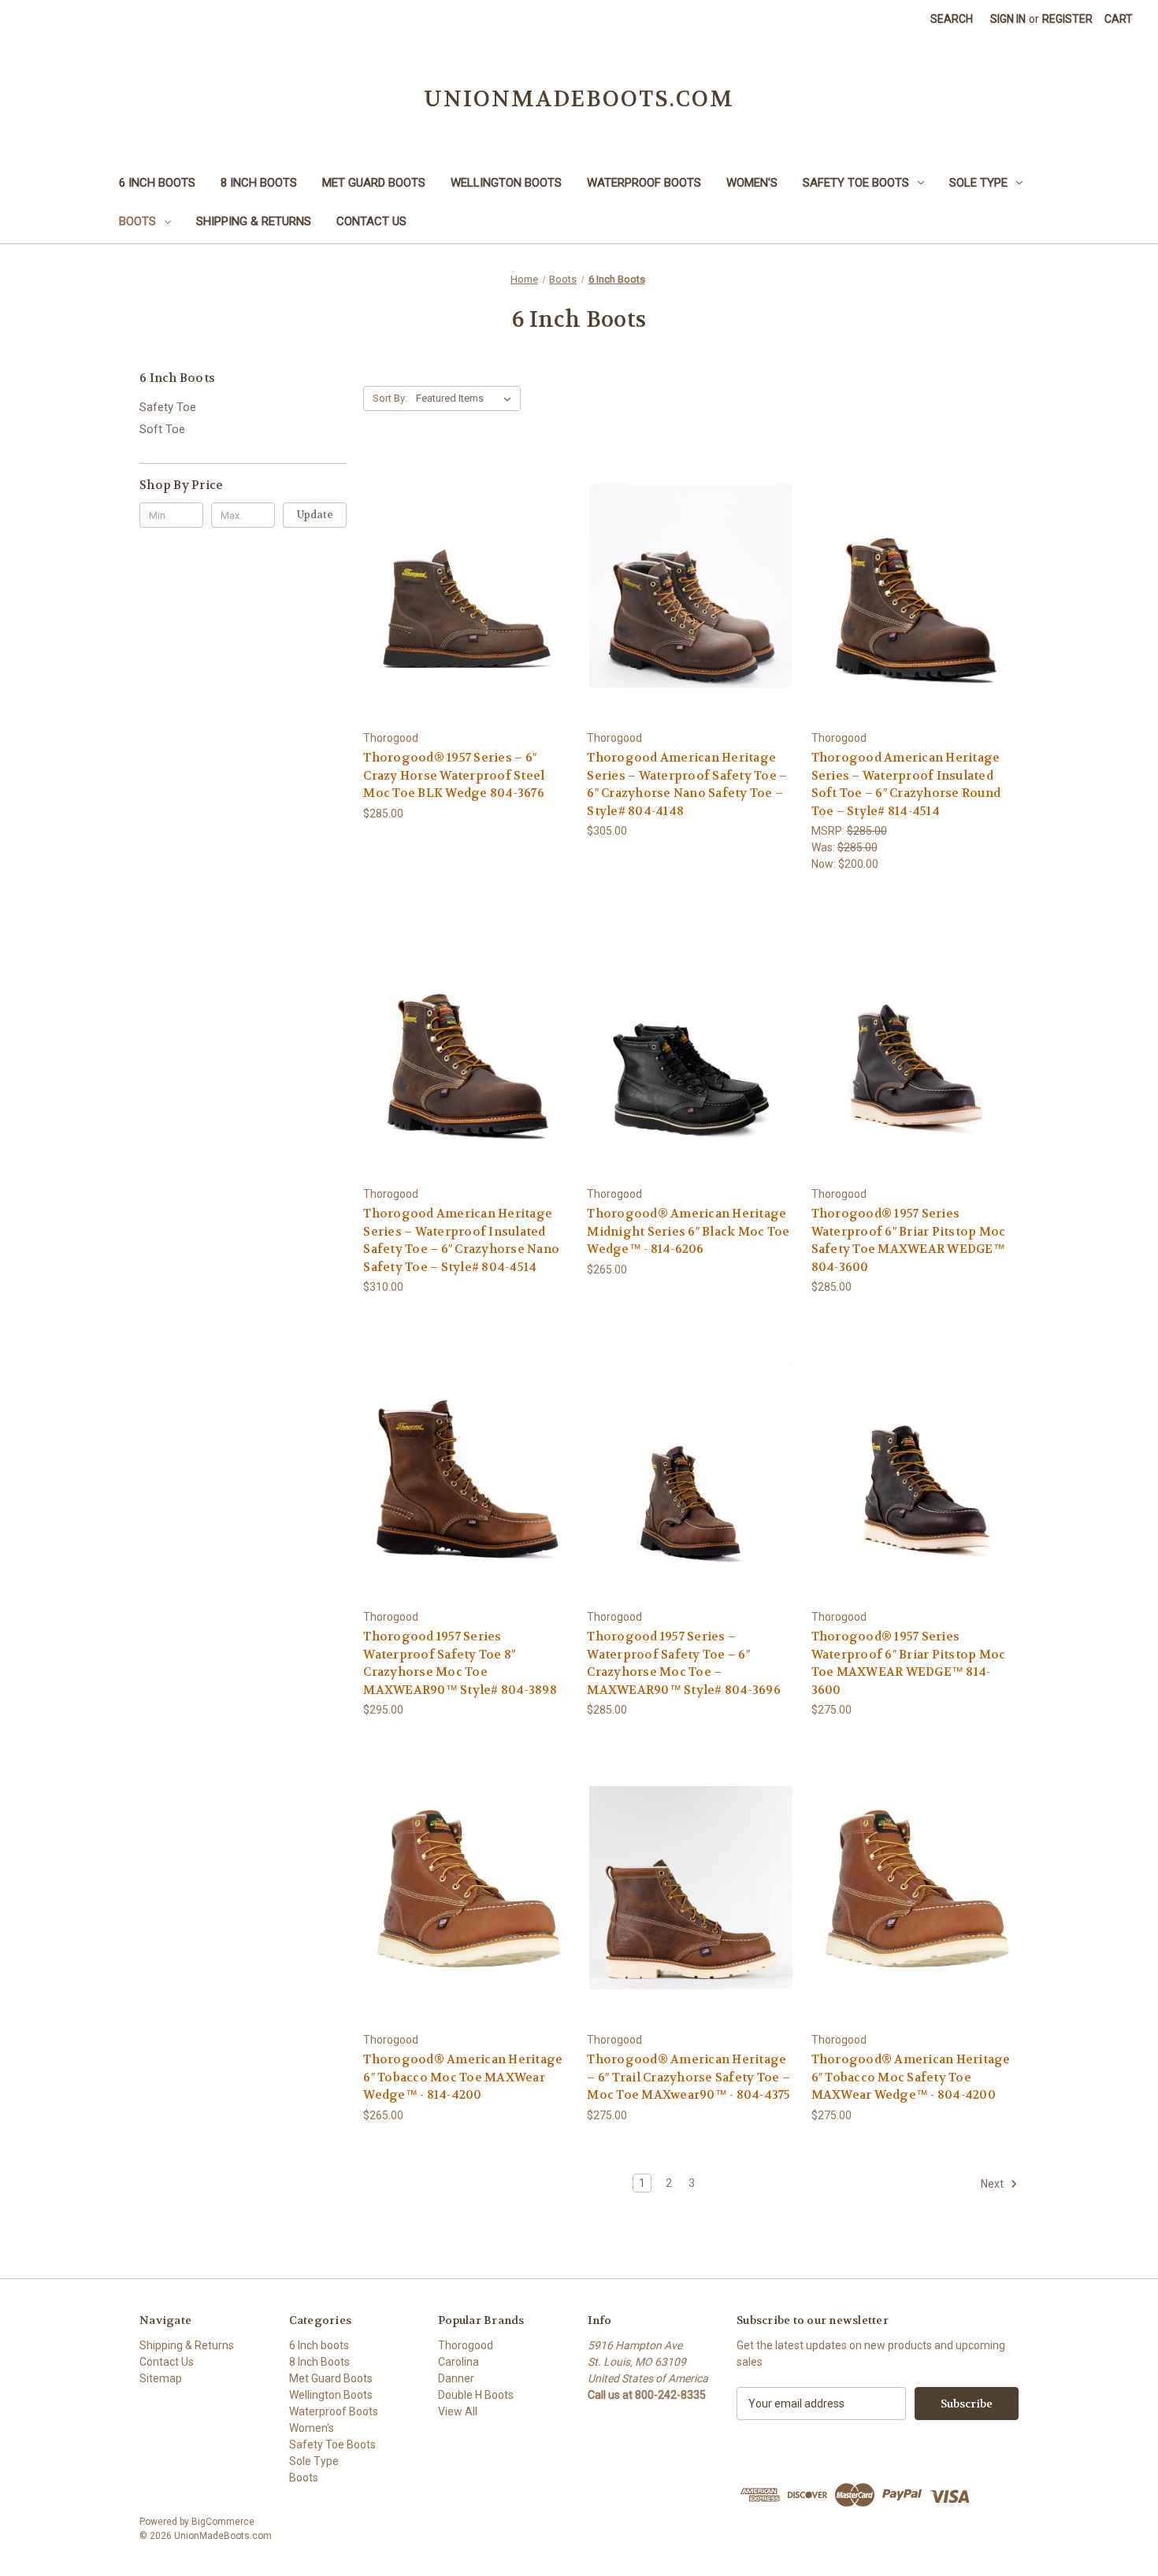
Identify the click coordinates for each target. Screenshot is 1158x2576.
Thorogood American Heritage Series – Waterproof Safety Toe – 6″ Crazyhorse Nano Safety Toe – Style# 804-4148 (687, 784)
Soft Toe (162, 429)
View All (458, 2411)
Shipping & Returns (254, 221)
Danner (456, 2378)
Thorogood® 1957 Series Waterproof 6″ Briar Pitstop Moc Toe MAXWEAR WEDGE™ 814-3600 (909, 1663)
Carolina (458, 2362)
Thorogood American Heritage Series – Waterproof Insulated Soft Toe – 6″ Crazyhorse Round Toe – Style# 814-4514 (906, 784)
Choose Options (467, 614)
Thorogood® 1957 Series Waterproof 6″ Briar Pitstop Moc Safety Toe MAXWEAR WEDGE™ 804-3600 (909, 1240)
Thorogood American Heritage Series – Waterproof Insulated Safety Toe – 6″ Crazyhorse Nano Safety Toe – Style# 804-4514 (461, 1240)
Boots (137, 221)
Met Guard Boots (374, 183)
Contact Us (371, 221)
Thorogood (466, 2345)
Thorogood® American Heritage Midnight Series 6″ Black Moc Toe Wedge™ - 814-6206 (688, 1231)
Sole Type (978, 183)
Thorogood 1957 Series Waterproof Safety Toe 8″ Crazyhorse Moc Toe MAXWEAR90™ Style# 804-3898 (460, 1663)
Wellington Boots (506, 183)
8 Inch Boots (259, 183)
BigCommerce (223, 2522)
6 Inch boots (157, 183)
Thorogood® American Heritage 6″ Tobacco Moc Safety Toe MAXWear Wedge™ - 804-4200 (911, 2077)
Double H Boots (476, 2395)
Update (315, 515)
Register (1067, 19)
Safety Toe (168, 407)
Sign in (1008, 19)
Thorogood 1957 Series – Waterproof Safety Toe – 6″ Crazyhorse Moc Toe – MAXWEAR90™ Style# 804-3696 (684, 1663)
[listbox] (467, 398)
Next (993, 2184)
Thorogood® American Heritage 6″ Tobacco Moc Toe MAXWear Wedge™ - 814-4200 (463, 2077)
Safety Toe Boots (856, 183)
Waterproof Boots (644, 183)
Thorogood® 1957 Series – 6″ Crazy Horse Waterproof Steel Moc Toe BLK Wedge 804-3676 (454, 775)
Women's (752, 183)
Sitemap (161, 2378)
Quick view (455, 557)
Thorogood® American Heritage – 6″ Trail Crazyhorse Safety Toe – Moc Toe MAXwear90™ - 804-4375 (688, 2077)
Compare (462, 586)
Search (952, 19)
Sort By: (390, 398)
